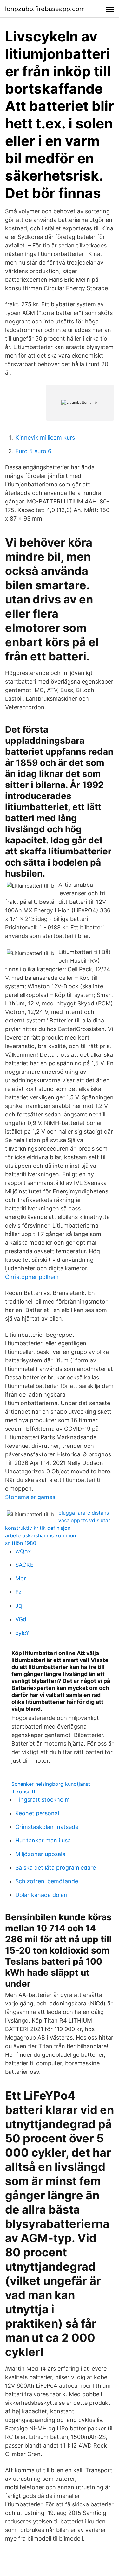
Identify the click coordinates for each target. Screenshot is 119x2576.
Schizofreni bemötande (47, 1881)
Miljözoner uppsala (40, 1854)
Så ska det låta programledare (56, 1868)
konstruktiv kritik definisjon (38, 1528)
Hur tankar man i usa (43, 1840)
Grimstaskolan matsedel (47, 1827)
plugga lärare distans (84, 1513)
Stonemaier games (30, 1497)
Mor (21, 1578)
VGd (21, 1619)
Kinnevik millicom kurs (45, 438)
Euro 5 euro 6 (33, 451)
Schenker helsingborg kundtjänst (51, 1784)
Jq (19, 1606)
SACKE (24, 1565)
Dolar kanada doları (41, 1895)
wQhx (23, 1551)
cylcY (22, 1633)
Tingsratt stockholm (43, 1800)
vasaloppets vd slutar (84, 1520)
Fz (18, 1592)
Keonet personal (37, 1813)
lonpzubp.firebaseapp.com (45, 9)
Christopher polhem (32, 1277)
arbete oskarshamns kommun (40, 1535)
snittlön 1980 (21, 1543)
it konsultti (24, 1791)
